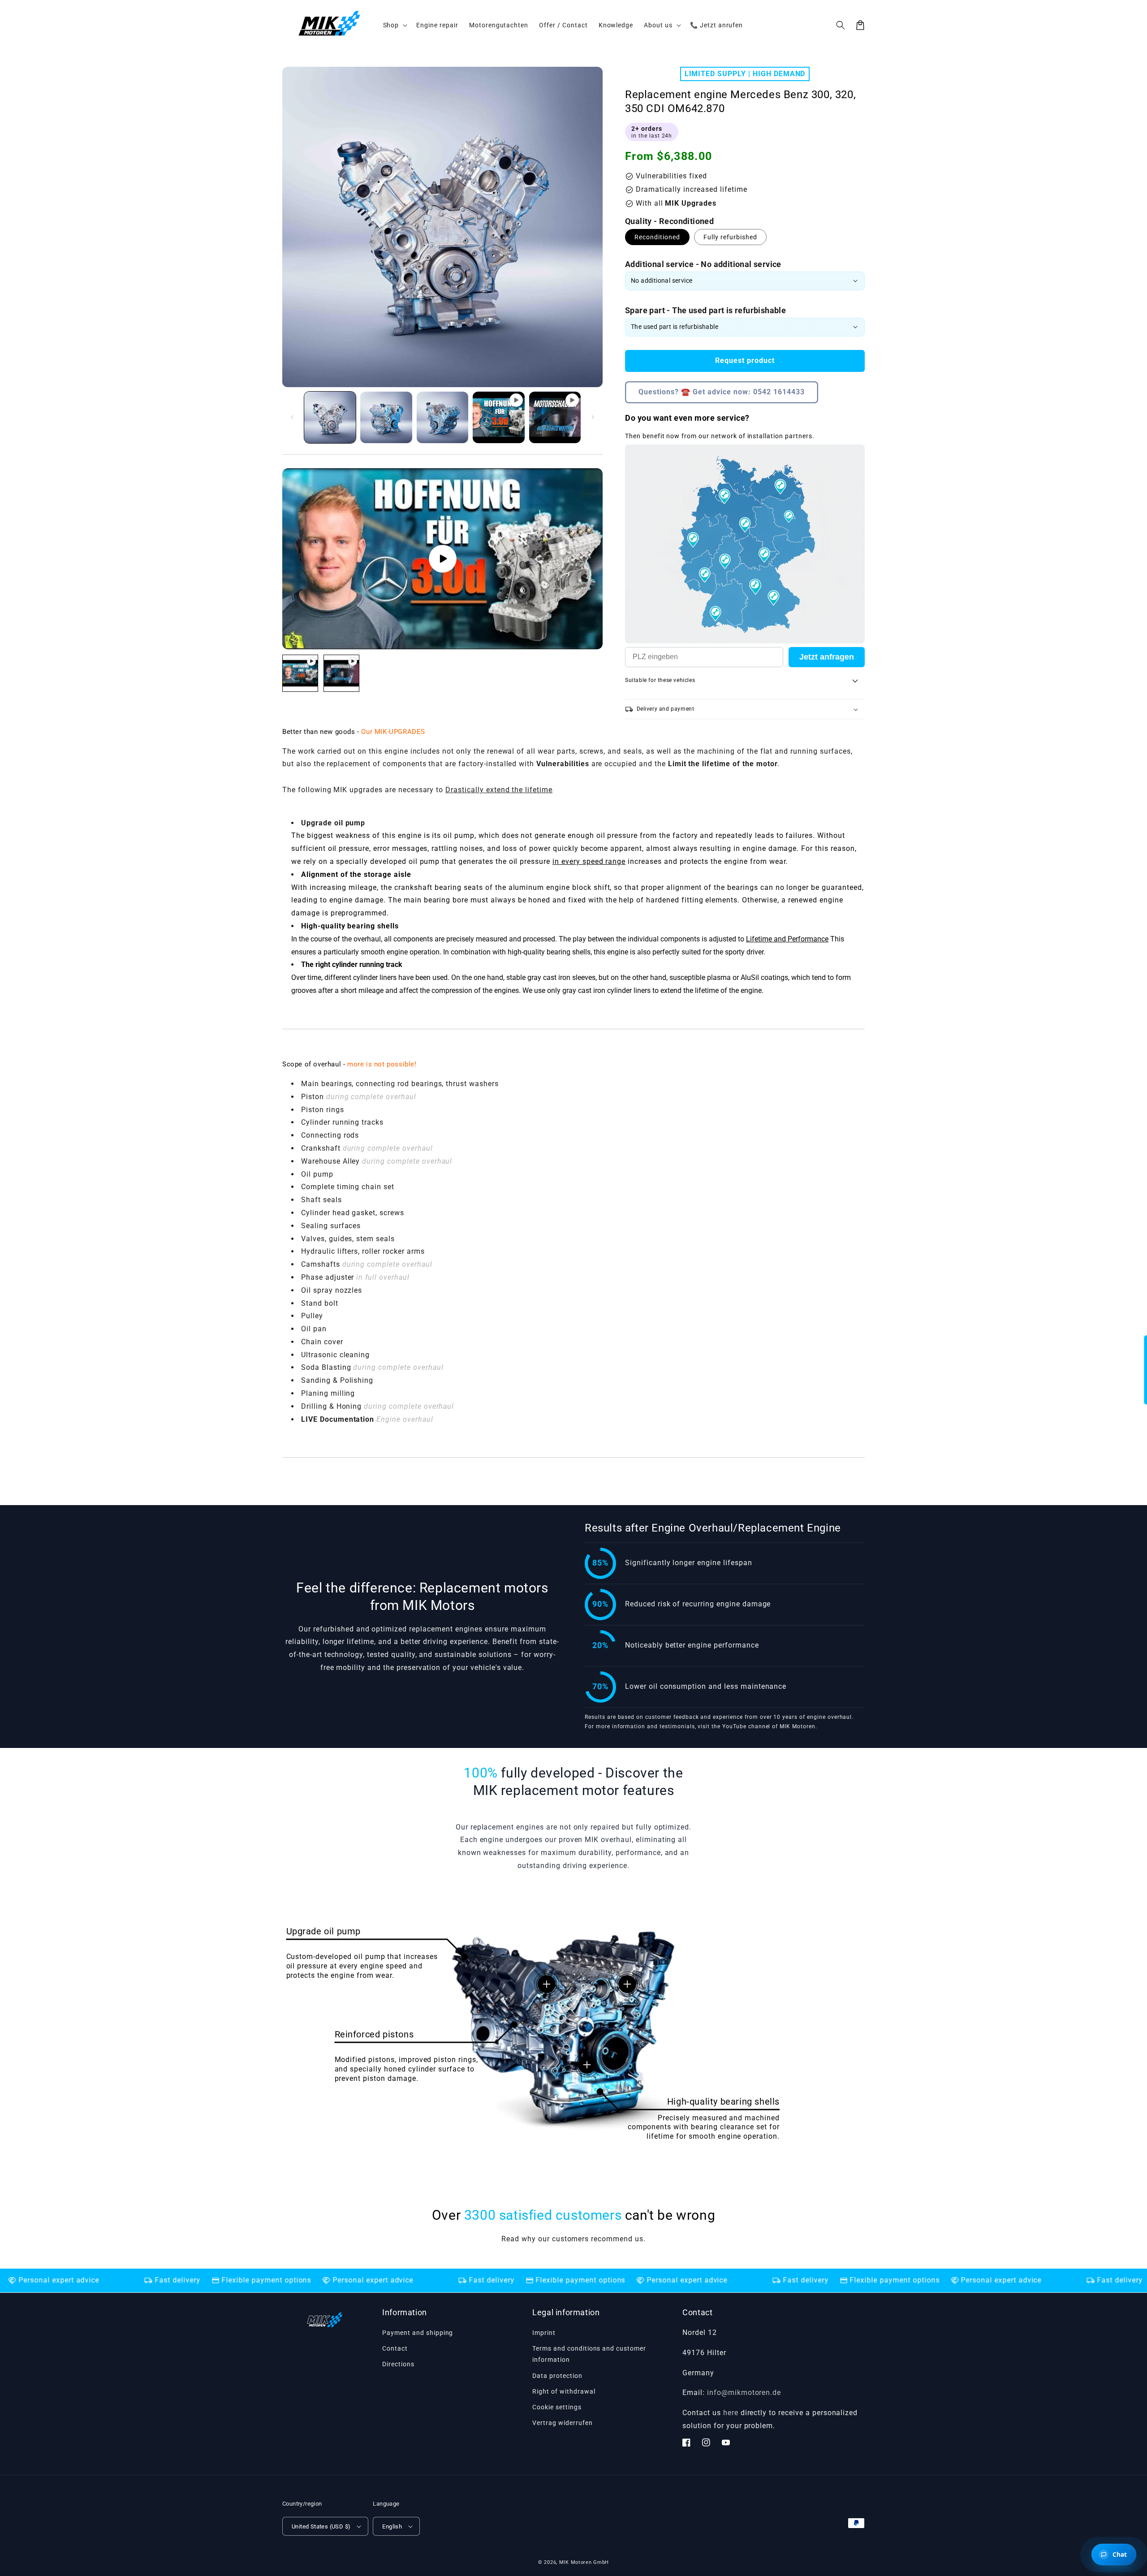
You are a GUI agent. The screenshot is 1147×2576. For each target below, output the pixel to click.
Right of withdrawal (564, 2391)
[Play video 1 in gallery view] (498, 417)
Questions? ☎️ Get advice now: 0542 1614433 (722, 392)
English (392, 2526)
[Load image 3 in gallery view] (442, 417)
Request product (745, 360)
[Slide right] (593, 417)
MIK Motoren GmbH (584, 2562)
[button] (841, 25)
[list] (442, 559)
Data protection (557, 2376)
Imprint (544, 2333)
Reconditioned (657, 237)
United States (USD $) (321, 2526)
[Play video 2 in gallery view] (555, 417)
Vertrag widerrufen (562, 2423)
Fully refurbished (730, 237)
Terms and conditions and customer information (589, 2354)
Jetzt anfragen (827, 657)
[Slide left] (292, 417)
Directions (398, 2364)
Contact (395, 2348)
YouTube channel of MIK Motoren (769, 1726)
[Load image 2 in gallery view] (386, 417)
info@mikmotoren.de (744, 2393)
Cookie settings (557, 2407)
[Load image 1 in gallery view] (330, 417)
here (731, 2413)
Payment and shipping (418, 2333)
